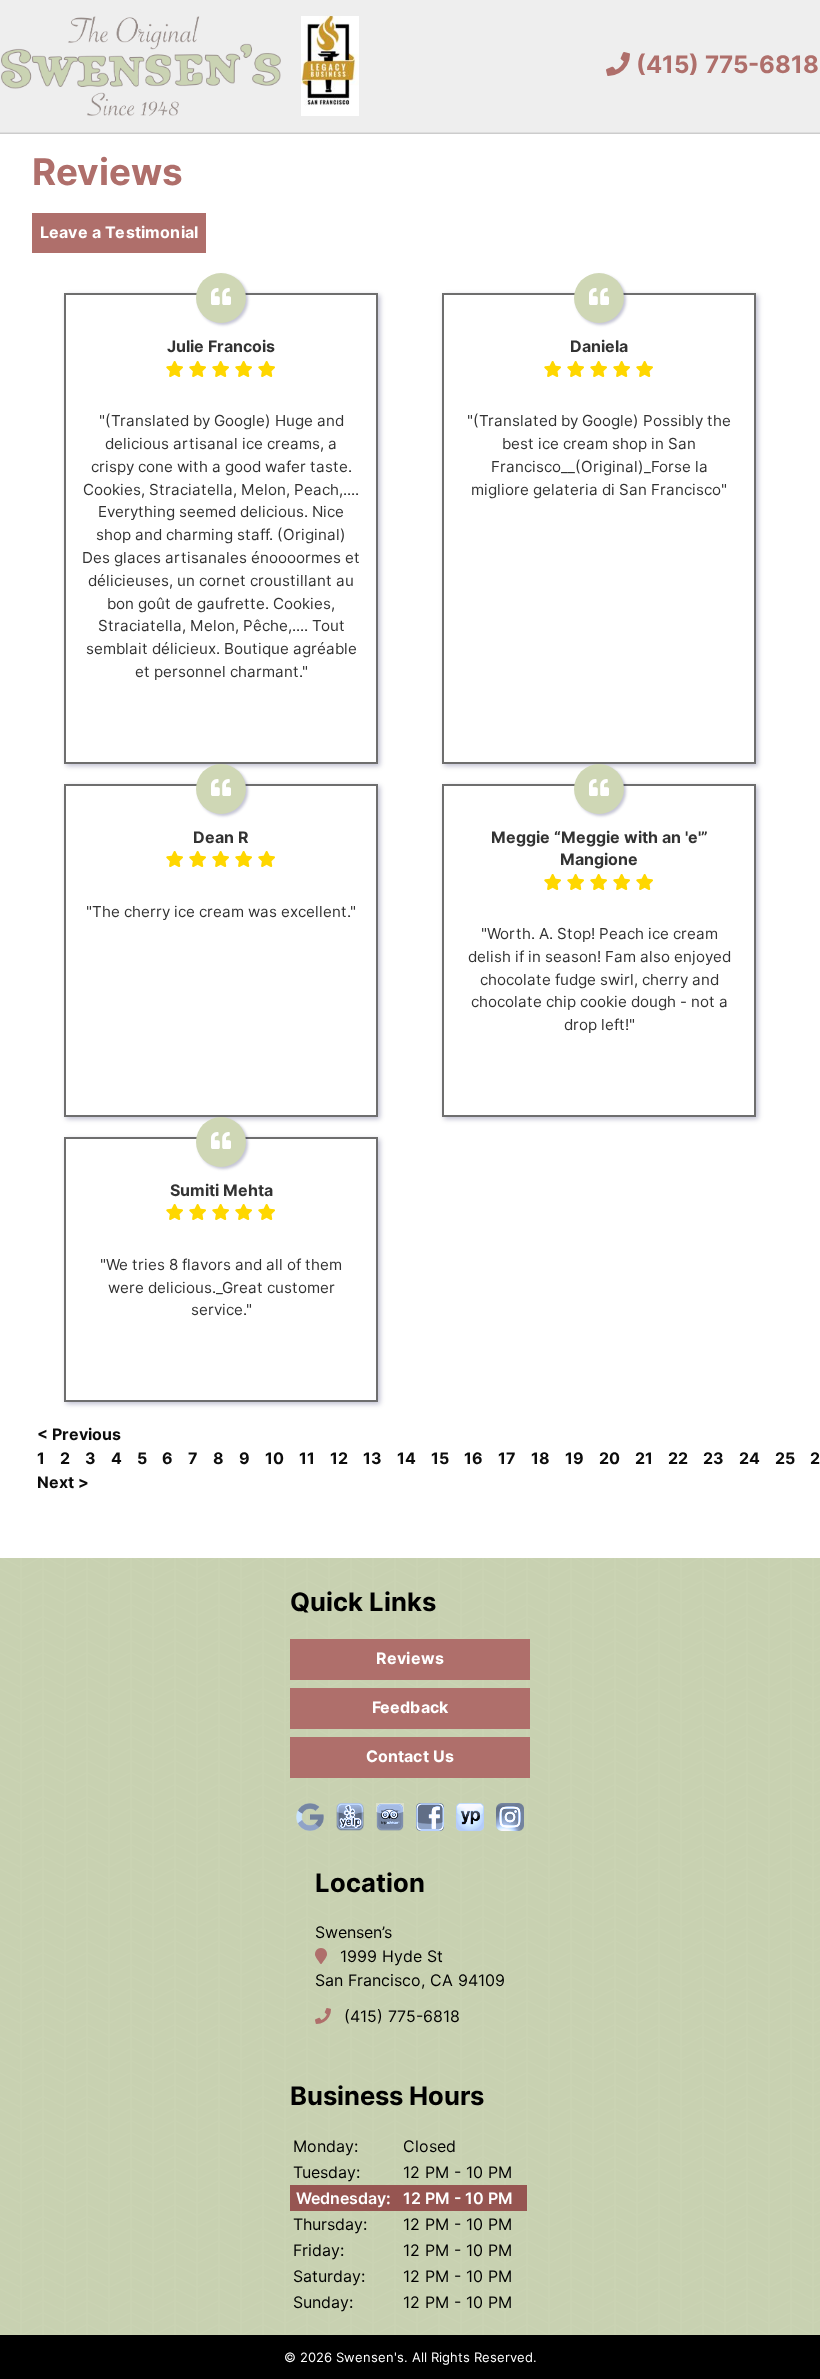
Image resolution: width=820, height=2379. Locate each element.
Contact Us (410, 1756)
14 (406, 1458)
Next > (63, 1482)
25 (785, 1458)
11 (307, 1458)
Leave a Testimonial (119, 232)
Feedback (410, 1707)
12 (339, 1458)
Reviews (410, 1658)
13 (372, 1458)
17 (507, 1458)
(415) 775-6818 (724, 64)
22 (678, 1458)
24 (749, 1458)
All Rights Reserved (472, 2357)
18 (540, 1458)
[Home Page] (180, 66)
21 (644, 1458)
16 (473, 1458)
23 (713, 1458)
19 (574, 1458)
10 (274, 1458)
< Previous (79, 1434)
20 (609, 1458)
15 (440, 1458)
